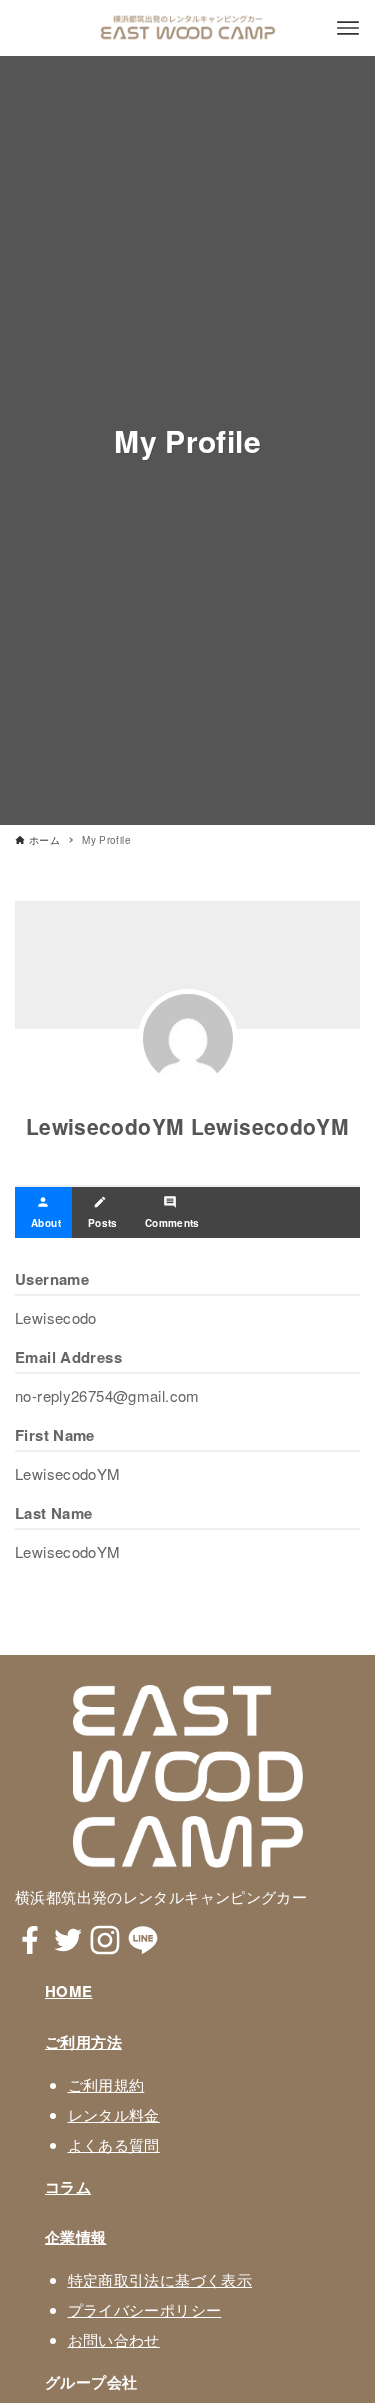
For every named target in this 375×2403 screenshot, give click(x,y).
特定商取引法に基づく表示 (160, 2279)
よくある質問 (114, 2144)
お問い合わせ (114, 2339)
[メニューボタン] (348, 28)
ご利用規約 (106, 2084)
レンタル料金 (114, 2114)
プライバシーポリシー (145, 2309)
